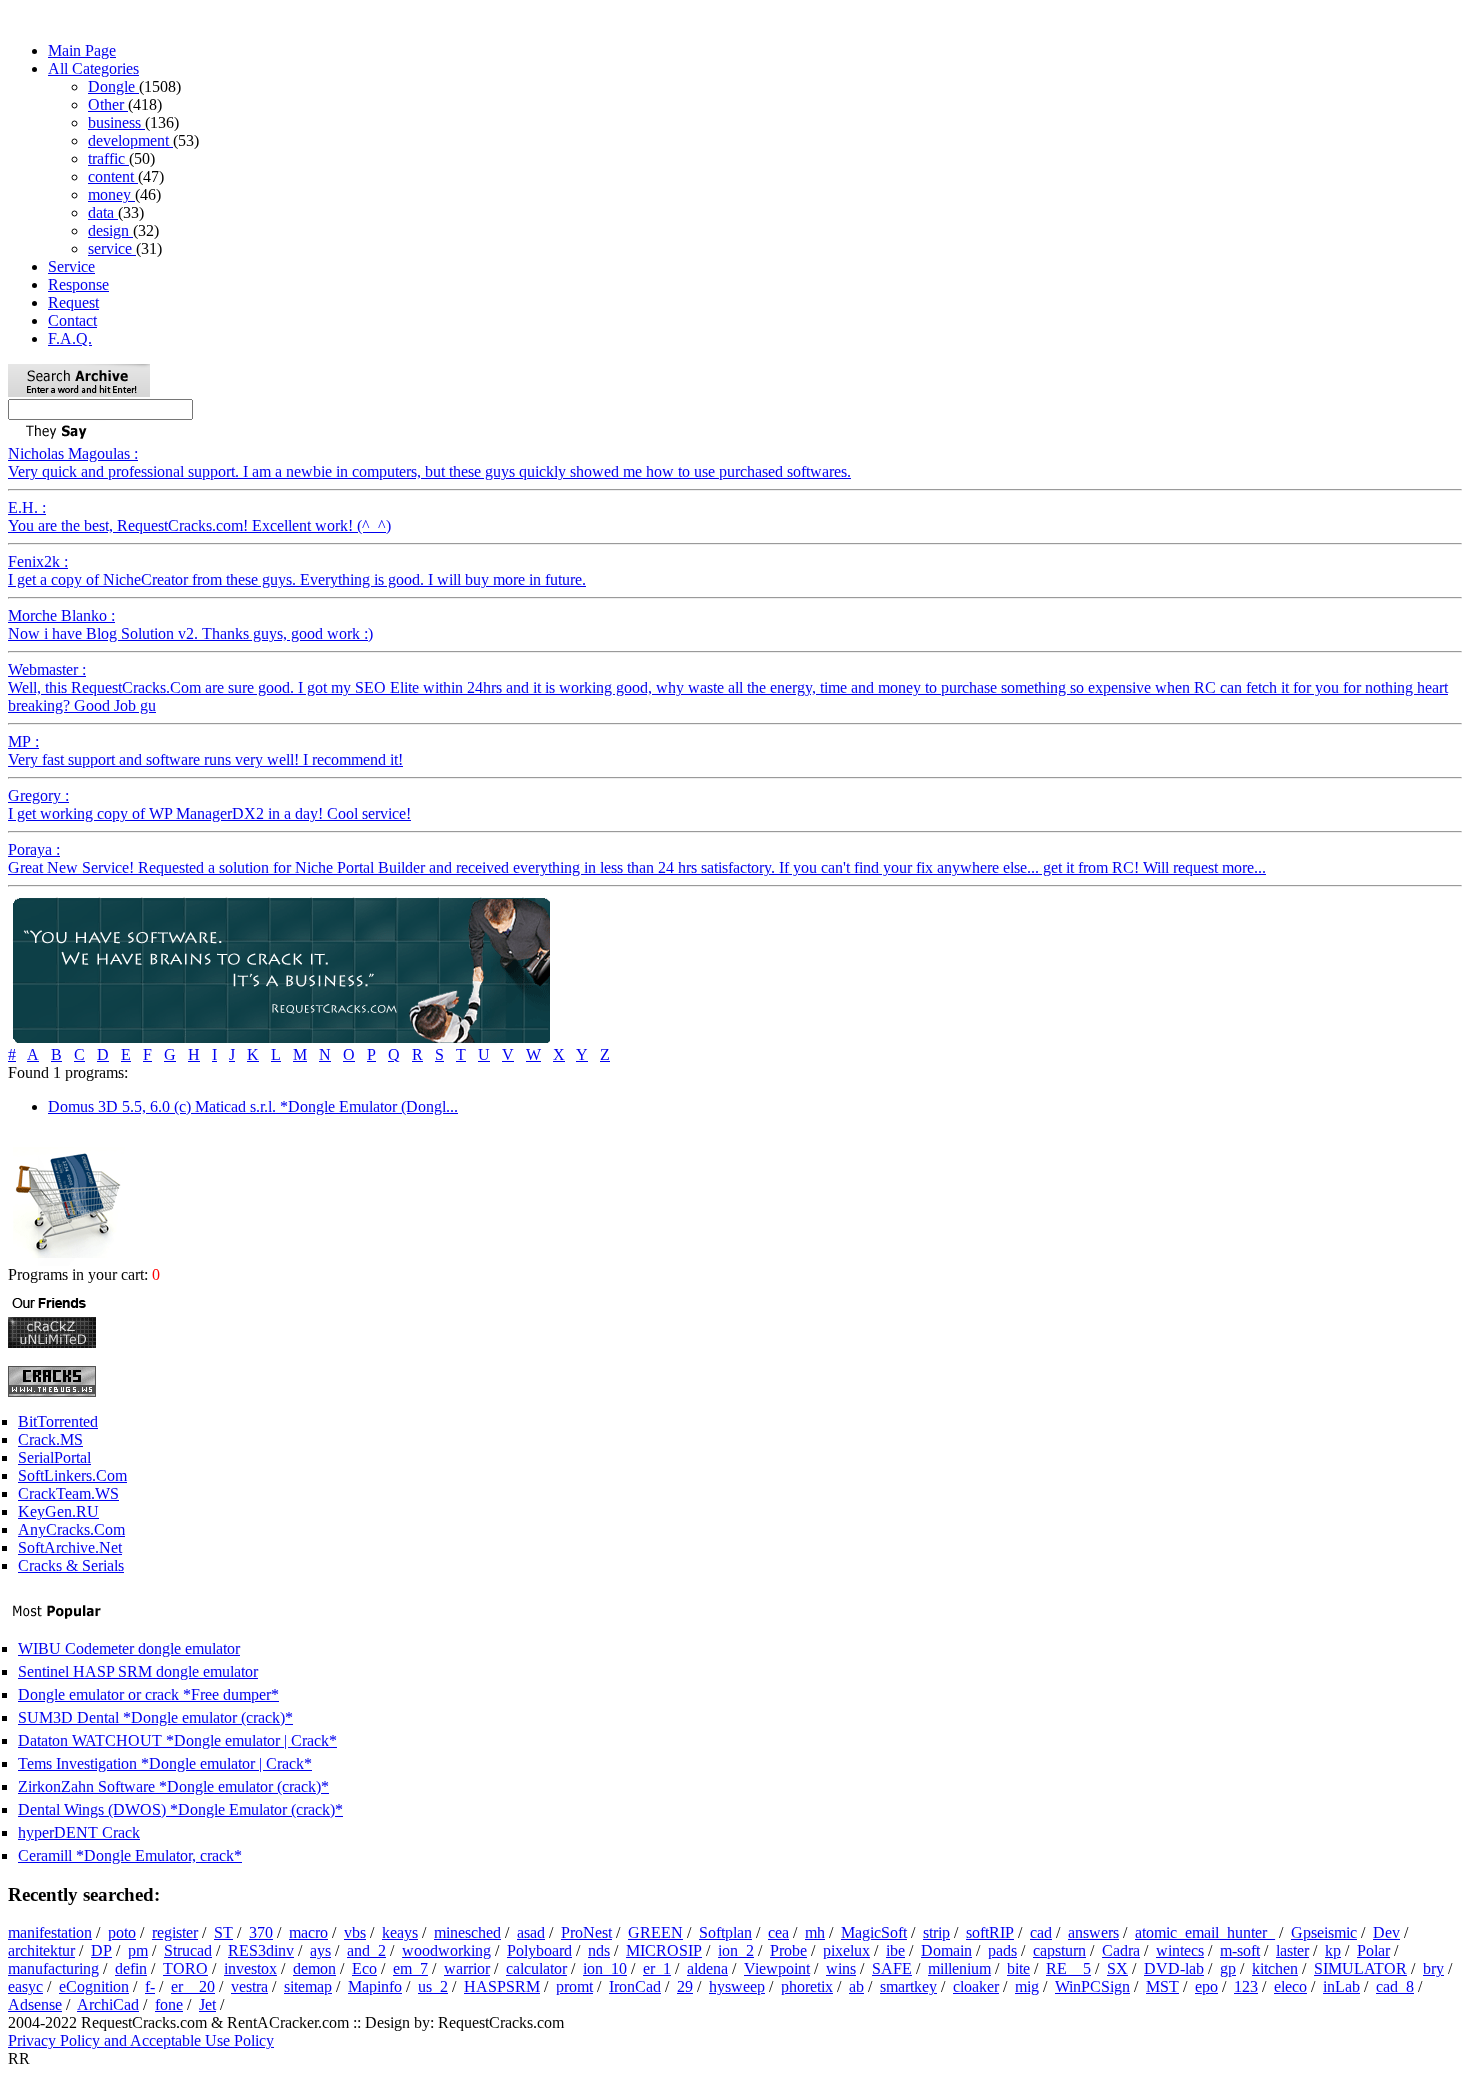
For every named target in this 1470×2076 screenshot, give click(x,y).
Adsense (35, 2004)
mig (1027, 1986)
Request (73, 302)
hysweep (737, 1986)
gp (1228, 1968)
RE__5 (1068, 1968)
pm (138, 1950)
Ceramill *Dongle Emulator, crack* (130, 1855)
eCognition (94, 1986)
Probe (788, 1950)
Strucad (188, 1950)
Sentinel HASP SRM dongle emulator (138, 1671)
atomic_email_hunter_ (1205, 1932)
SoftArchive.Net (70, 1547)
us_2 (433, 1986)
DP (101, 1950)
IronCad (635, 1986)
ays (320, 1950)
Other (108, 104)
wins (841, 1968)
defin (131, 1968)
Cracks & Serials (71, 1565)
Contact (72, 320)
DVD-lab (1174, 1968)
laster (1292, 1950)
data (103, 212)
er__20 (193, 1986)
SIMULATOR (1360, 1968)
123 (1246, 1986)
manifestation (50, 1932)
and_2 (366, 1950)
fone (169, 2004)
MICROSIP (664, 1950)
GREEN (655, 1932)
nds (599, 1950)
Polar (1373, 1950)
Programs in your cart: (80, 1274)
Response (78, 284)
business (116, 122)
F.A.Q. (70, 338)
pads (1002, 1950)
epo (1206, 1986)
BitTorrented (58, 1421)
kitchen (1275, 1968)
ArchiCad (108, 2004)
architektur (41, 1950)
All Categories (93, 68)
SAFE (892, 1968)
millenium (959, 1968)
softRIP (990, 1932)
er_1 (657, 1968)
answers (1093, 1932)
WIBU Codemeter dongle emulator (129, 1648)
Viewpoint (777, 1968)
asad (531, 1932)
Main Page (82, 50)
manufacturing (53, 1968)
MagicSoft (874, 1932)
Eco (364, 1968)
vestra (249, 1986)
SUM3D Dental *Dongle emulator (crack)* (155, 1717)
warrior (467, 1968)
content (113, 176)
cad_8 (1395, 1986)
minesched (467, 1932)
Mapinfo (375, 1986)
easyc (25, 1986)
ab (856, 1986)
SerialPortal (54, 1457)
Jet (207, 2004)
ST (223, 1932)
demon (314, 1968)
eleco (1290, 1986)
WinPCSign (1092, 1986)
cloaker (976, 1986)
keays (400, 1932)
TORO (185, 1968)
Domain (946, 1950)
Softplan (725, 1932)
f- (150, 1986)
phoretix (807, 1986)
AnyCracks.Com (71, 1529)
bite (1018, 1968)
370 (261, 1932)
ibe (895, 1950)
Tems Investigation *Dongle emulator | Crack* (165, 1763)
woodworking (446, 1950)
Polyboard (539, 1950)
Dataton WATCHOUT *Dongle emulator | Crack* (177, 1740)
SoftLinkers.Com (72, 1475)
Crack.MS (50, 1439)
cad (1041, 1932)
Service (71, 266)
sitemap (308, 1986)
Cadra (1121, 1950)
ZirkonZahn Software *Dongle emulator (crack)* (173, 1786)
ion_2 (736, 1950)
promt (574, 1986)
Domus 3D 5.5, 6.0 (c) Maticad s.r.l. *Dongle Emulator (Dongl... (253, 1106)
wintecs (1180, 1950)
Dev (1386, 1932)
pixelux (846, 1950)
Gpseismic (1324, 1932)
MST (1162, 1986)
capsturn (1059, 1950)
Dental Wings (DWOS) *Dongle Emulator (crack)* (180, 1809)
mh (815, 1932)
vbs (355, 1932)
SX (1117, 1968)
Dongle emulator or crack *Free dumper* (148, 1694)
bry (1433, 1968)
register (175, 1932)
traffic (108, 158)
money (111, 194)
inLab (1341, 1986)
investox (250, 1968)
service (112, 248)
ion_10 (605, 1968)
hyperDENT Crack (79, 1832)
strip (936, 1932)
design (110, 230)
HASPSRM (502, 1986)
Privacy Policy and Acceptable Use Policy (141, 2040)
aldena (707, 1968)
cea (778, 1932)
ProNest (586, 1932)
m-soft (1240, 1950)
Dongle (113, 86)
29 (685, 1986)
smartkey (908, 1986)
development (130, 140)
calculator (536, 1968)
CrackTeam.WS (68, 1493)
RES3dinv (261, 1950)
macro (308, 1932)
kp (1333, 1950)
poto (122, 1932)
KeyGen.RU (58, 1511)
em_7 (410, 1968)
